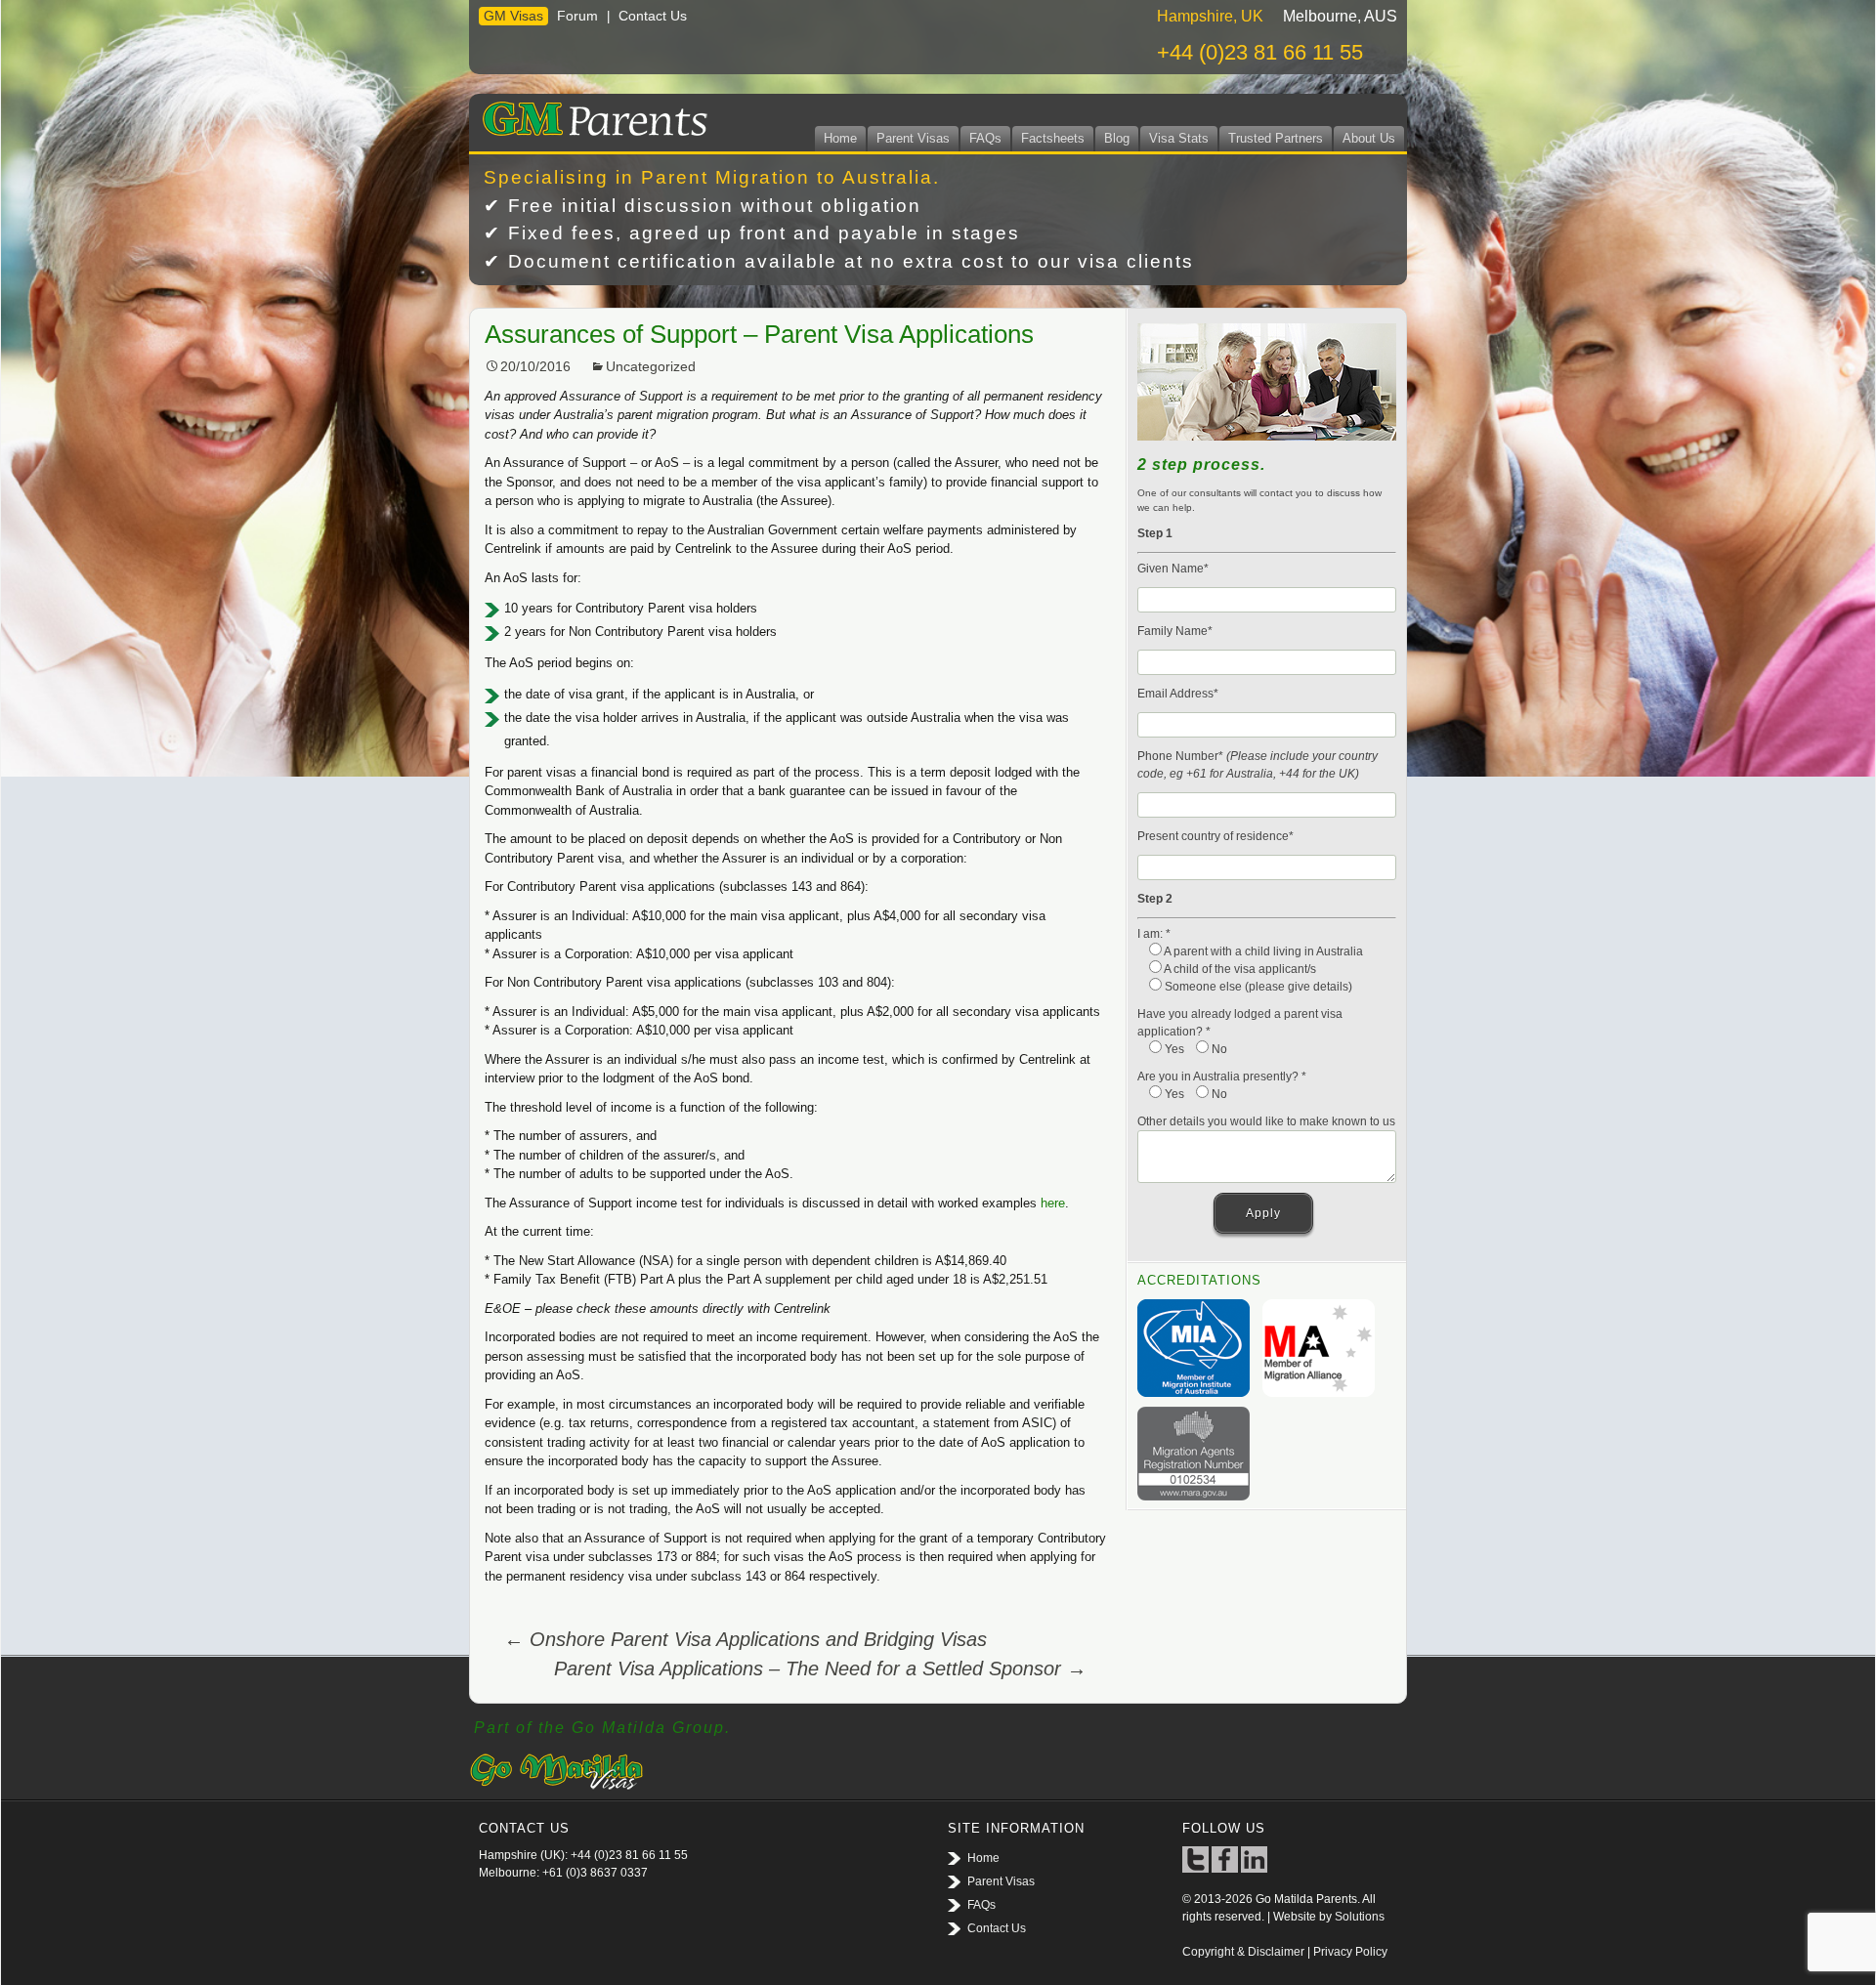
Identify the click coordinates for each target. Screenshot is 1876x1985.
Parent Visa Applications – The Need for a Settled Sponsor (820, 1668)
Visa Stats (1179, 138)
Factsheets (1053, 138)
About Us (1369, 138)
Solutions (1360, 1917)
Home (840, 138)
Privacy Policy (1350, 1952)
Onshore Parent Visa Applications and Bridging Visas (746, 1639)
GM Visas (513, 16)
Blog (1117, 138)
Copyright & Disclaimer (1243, 1952)
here (1053, 1203)
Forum (577, 16)
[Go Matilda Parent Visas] (591, 115)
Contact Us (653, 16)
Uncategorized (651, 366)
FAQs (985, 138)
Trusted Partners (1276, 138)
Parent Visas (913, 138)
